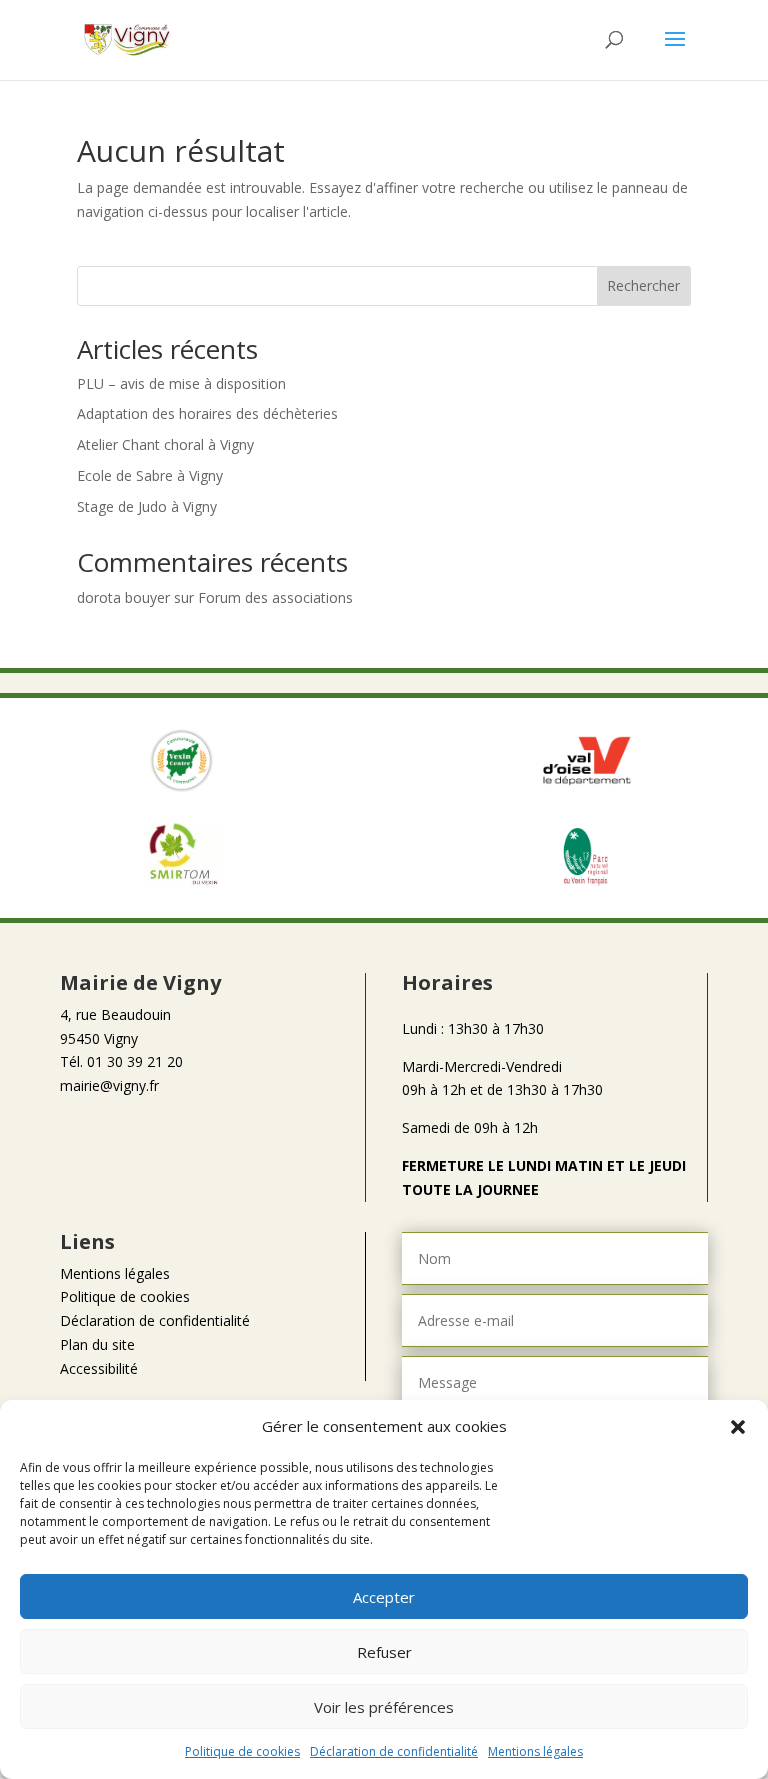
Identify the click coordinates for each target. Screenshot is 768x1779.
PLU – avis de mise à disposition (181, 383)
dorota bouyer (123, 597)
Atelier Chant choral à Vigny (165, 444)
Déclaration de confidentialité (394, 1751)
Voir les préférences (384, 1707)
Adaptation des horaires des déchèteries (207, 413)
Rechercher (643, 285)
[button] (738, 1427)
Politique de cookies (242, 1751)
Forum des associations (275, 597)
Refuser (384, 1652)
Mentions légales (535, 1751)
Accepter (384, 1597)
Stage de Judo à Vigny (147, 506)
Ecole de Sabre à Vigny (150, 475)
